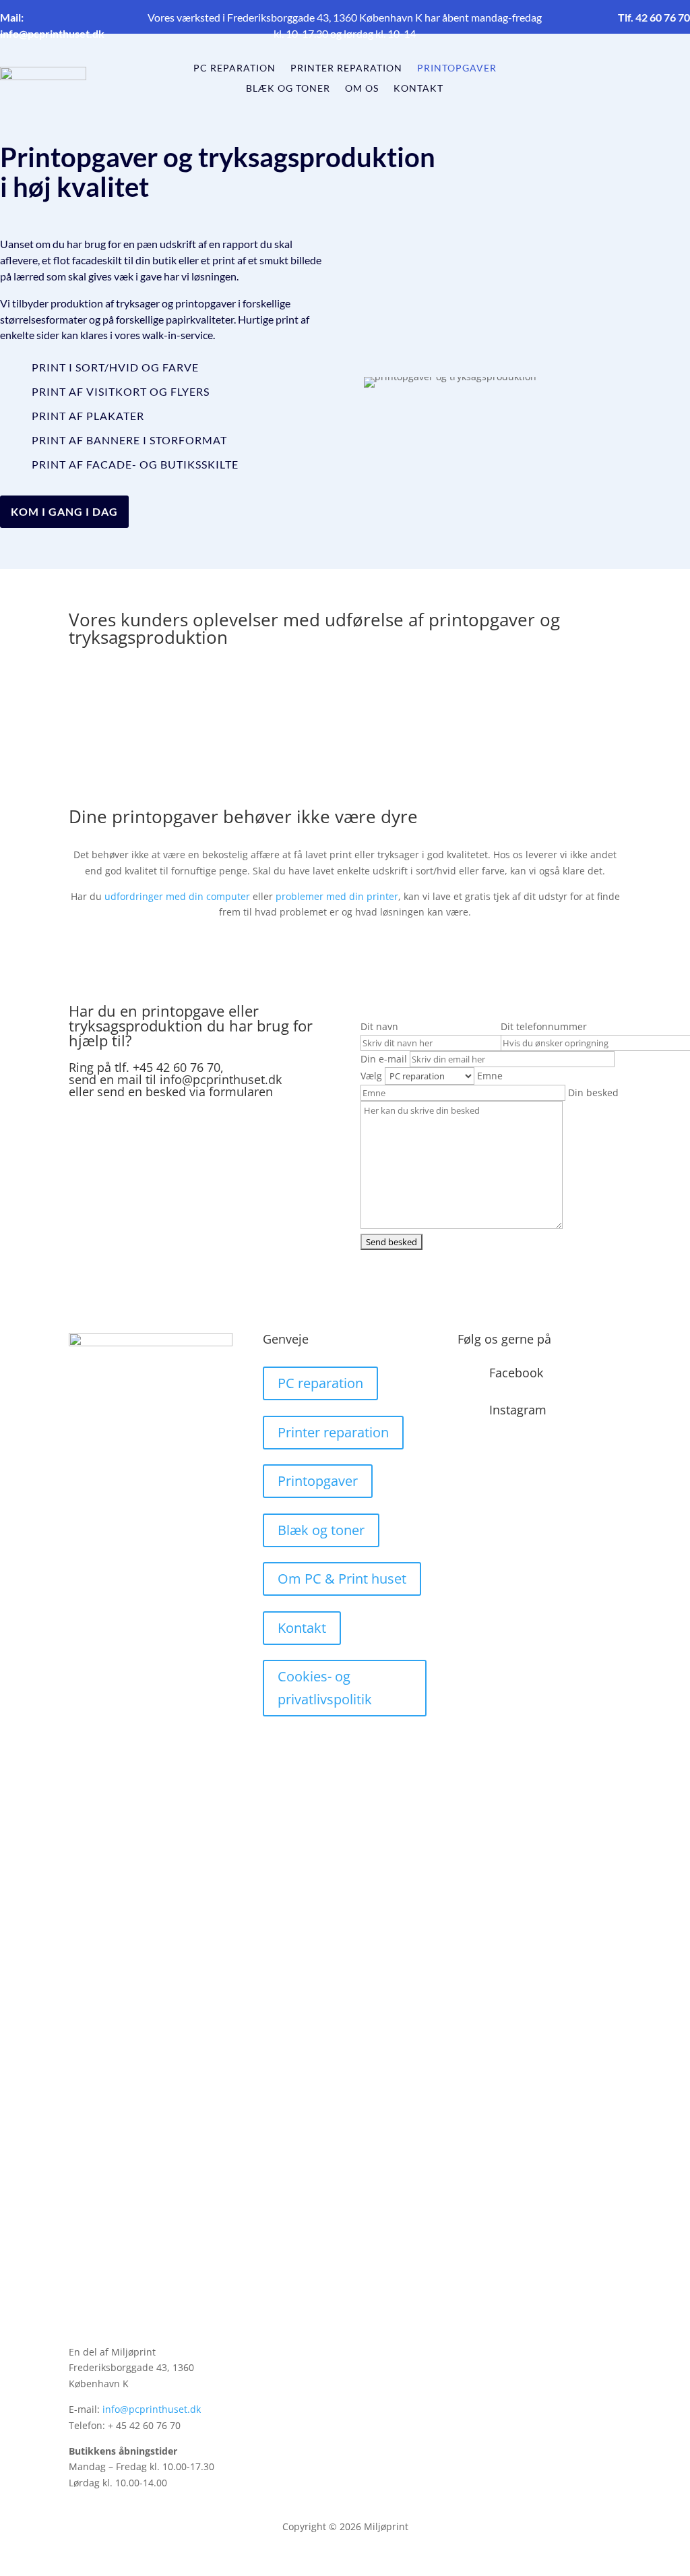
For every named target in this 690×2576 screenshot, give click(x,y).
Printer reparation (346, 68)
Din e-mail (385, 1059)
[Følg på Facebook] (623, 76)
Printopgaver (457, 68)
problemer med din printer (337, 896)
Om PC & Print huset (342, 1579)
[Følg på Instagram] (650, 76)
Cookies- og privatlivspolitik (325, 1688)
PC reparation (234, 68)
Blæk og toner (288, 89)
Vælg (373, 1076)
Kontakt (418, 89)
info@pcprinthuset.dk (152, 2409)
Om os (362, 89)
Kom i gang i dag (64, 511)
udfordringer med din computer (177, 896)
